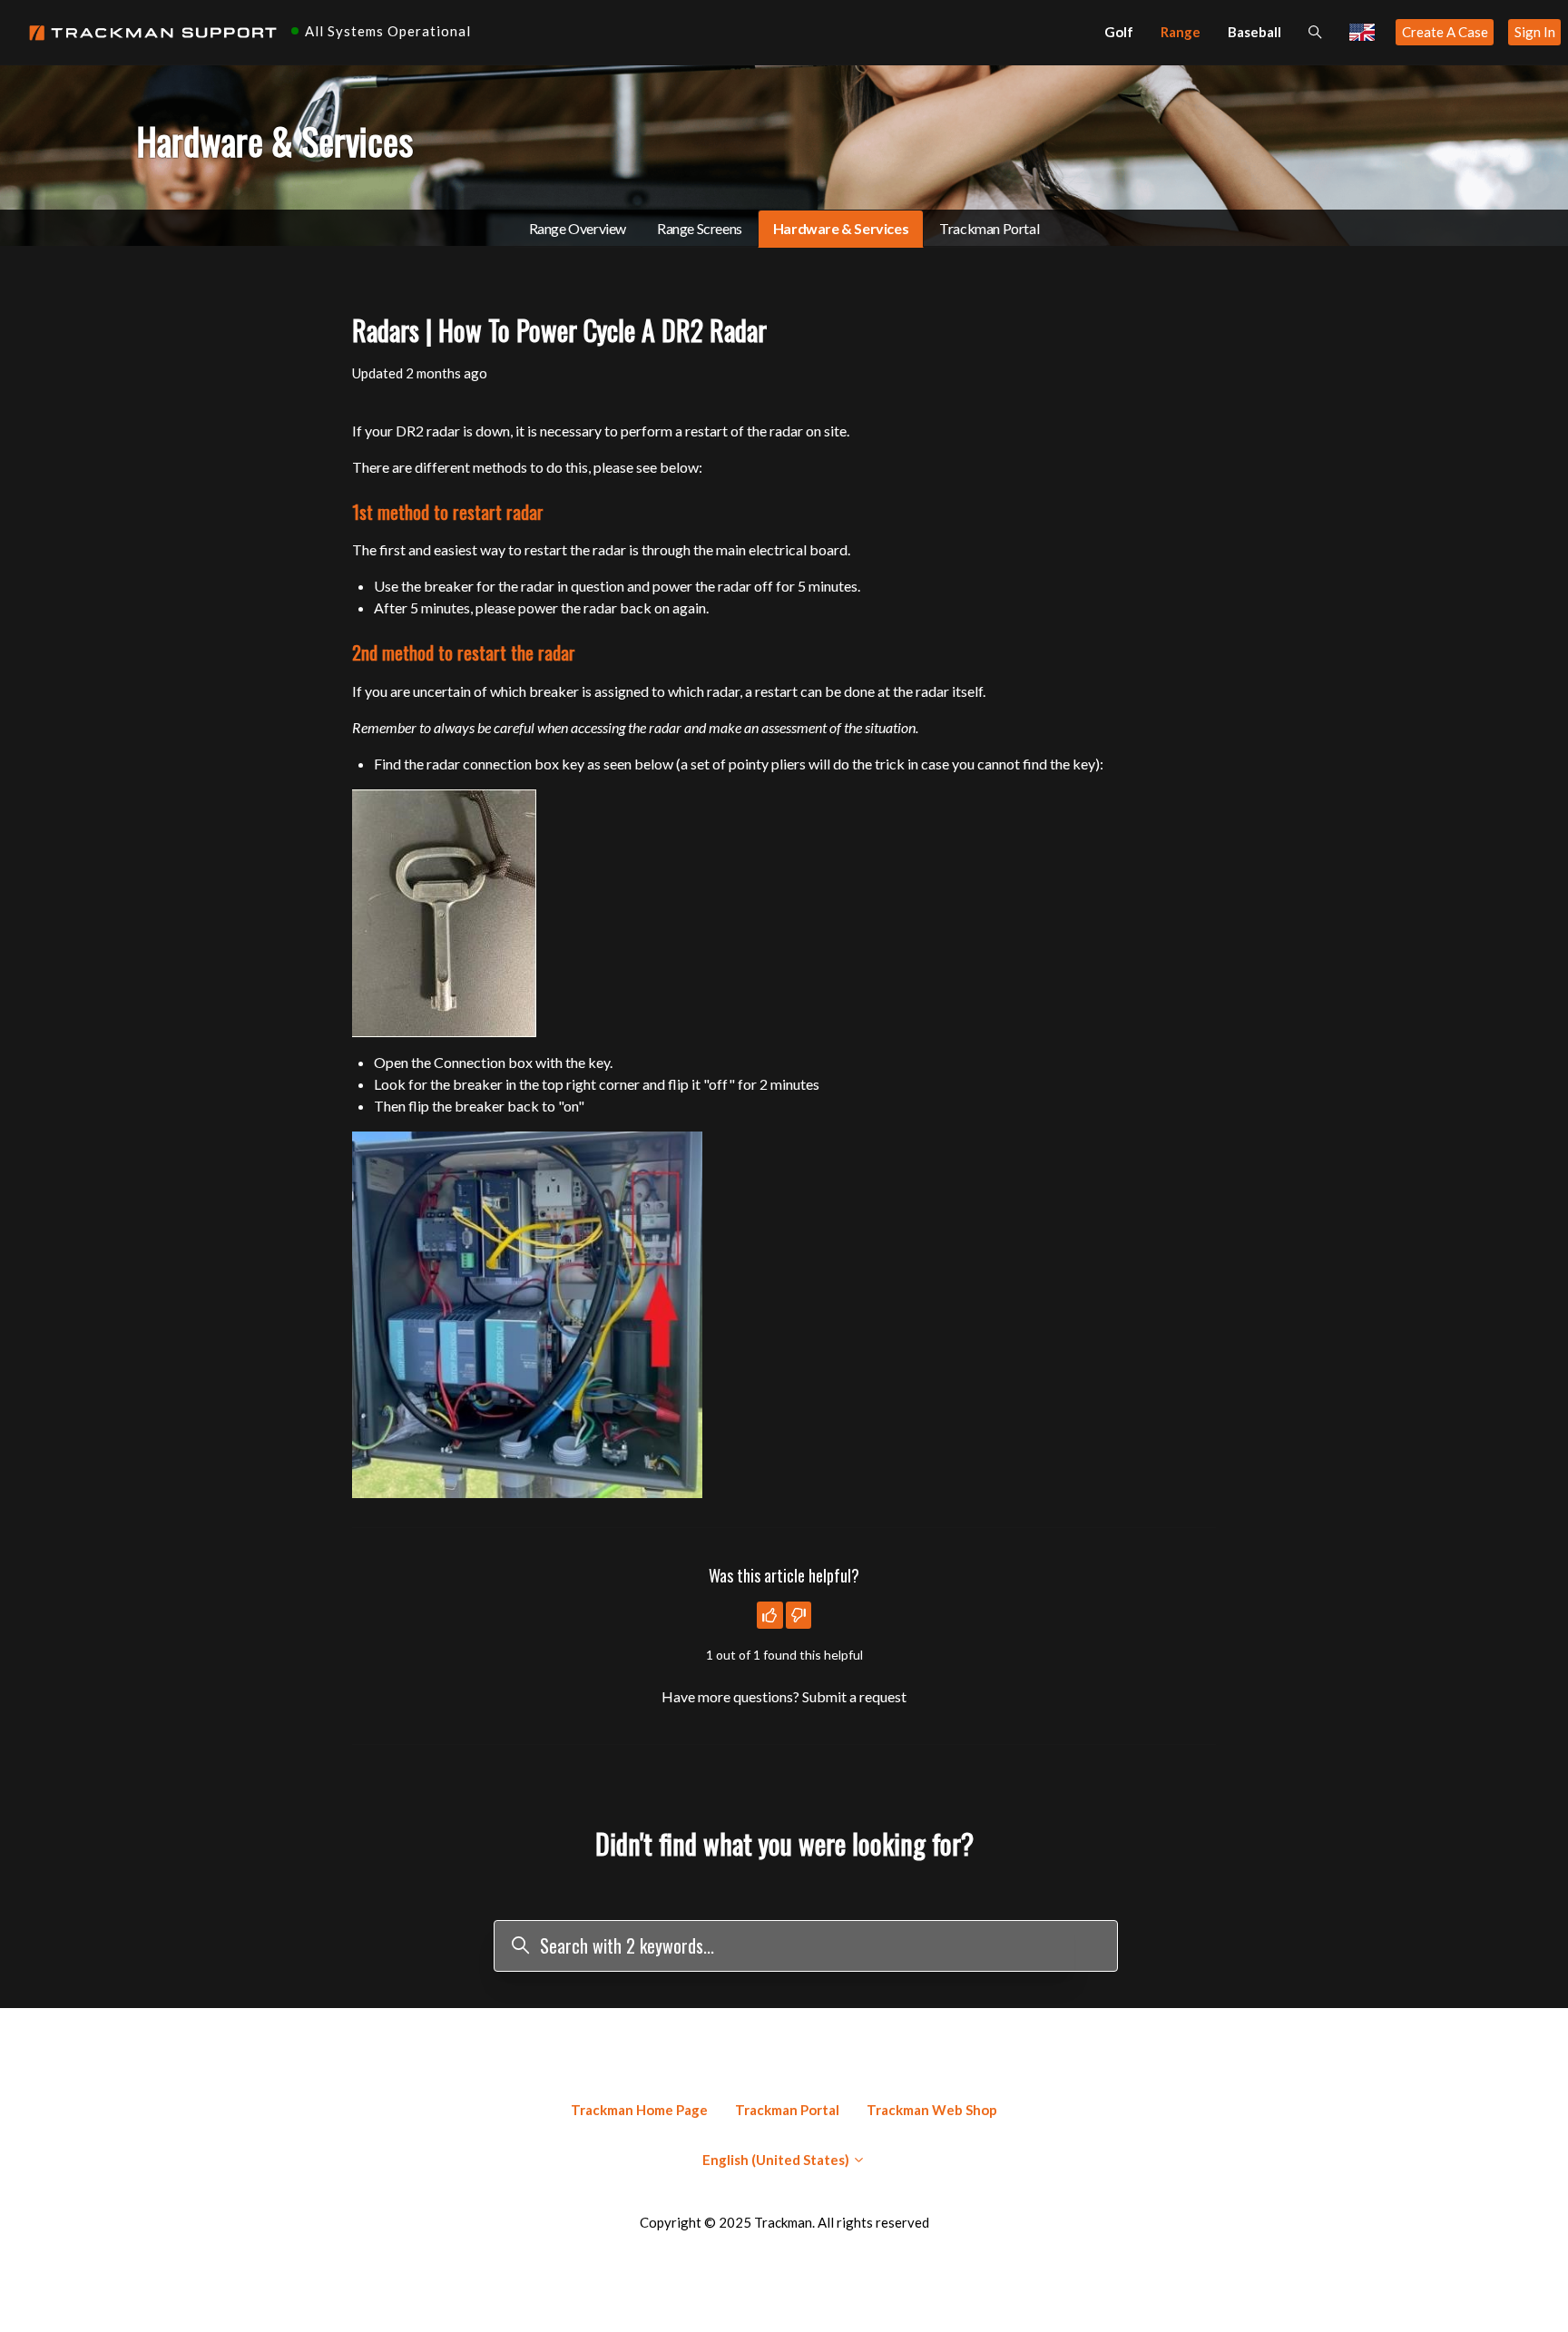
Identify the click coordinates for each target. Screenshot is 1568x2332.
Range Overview (578, 228)
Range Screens (700, 228)
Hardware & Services (841, 228)
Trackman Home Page (639, 2110)
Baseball (1254, 32)
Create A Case (1445, 32)
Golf (1119, 32)
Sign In (1535, 32)
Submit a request (854, 1696)
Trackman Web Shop (932, 2110)
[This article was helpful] (770, 1615)
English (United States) (777, 2160)
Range (1181, 32)
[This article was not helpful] (799, 1615)
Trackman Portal (989, 228)
